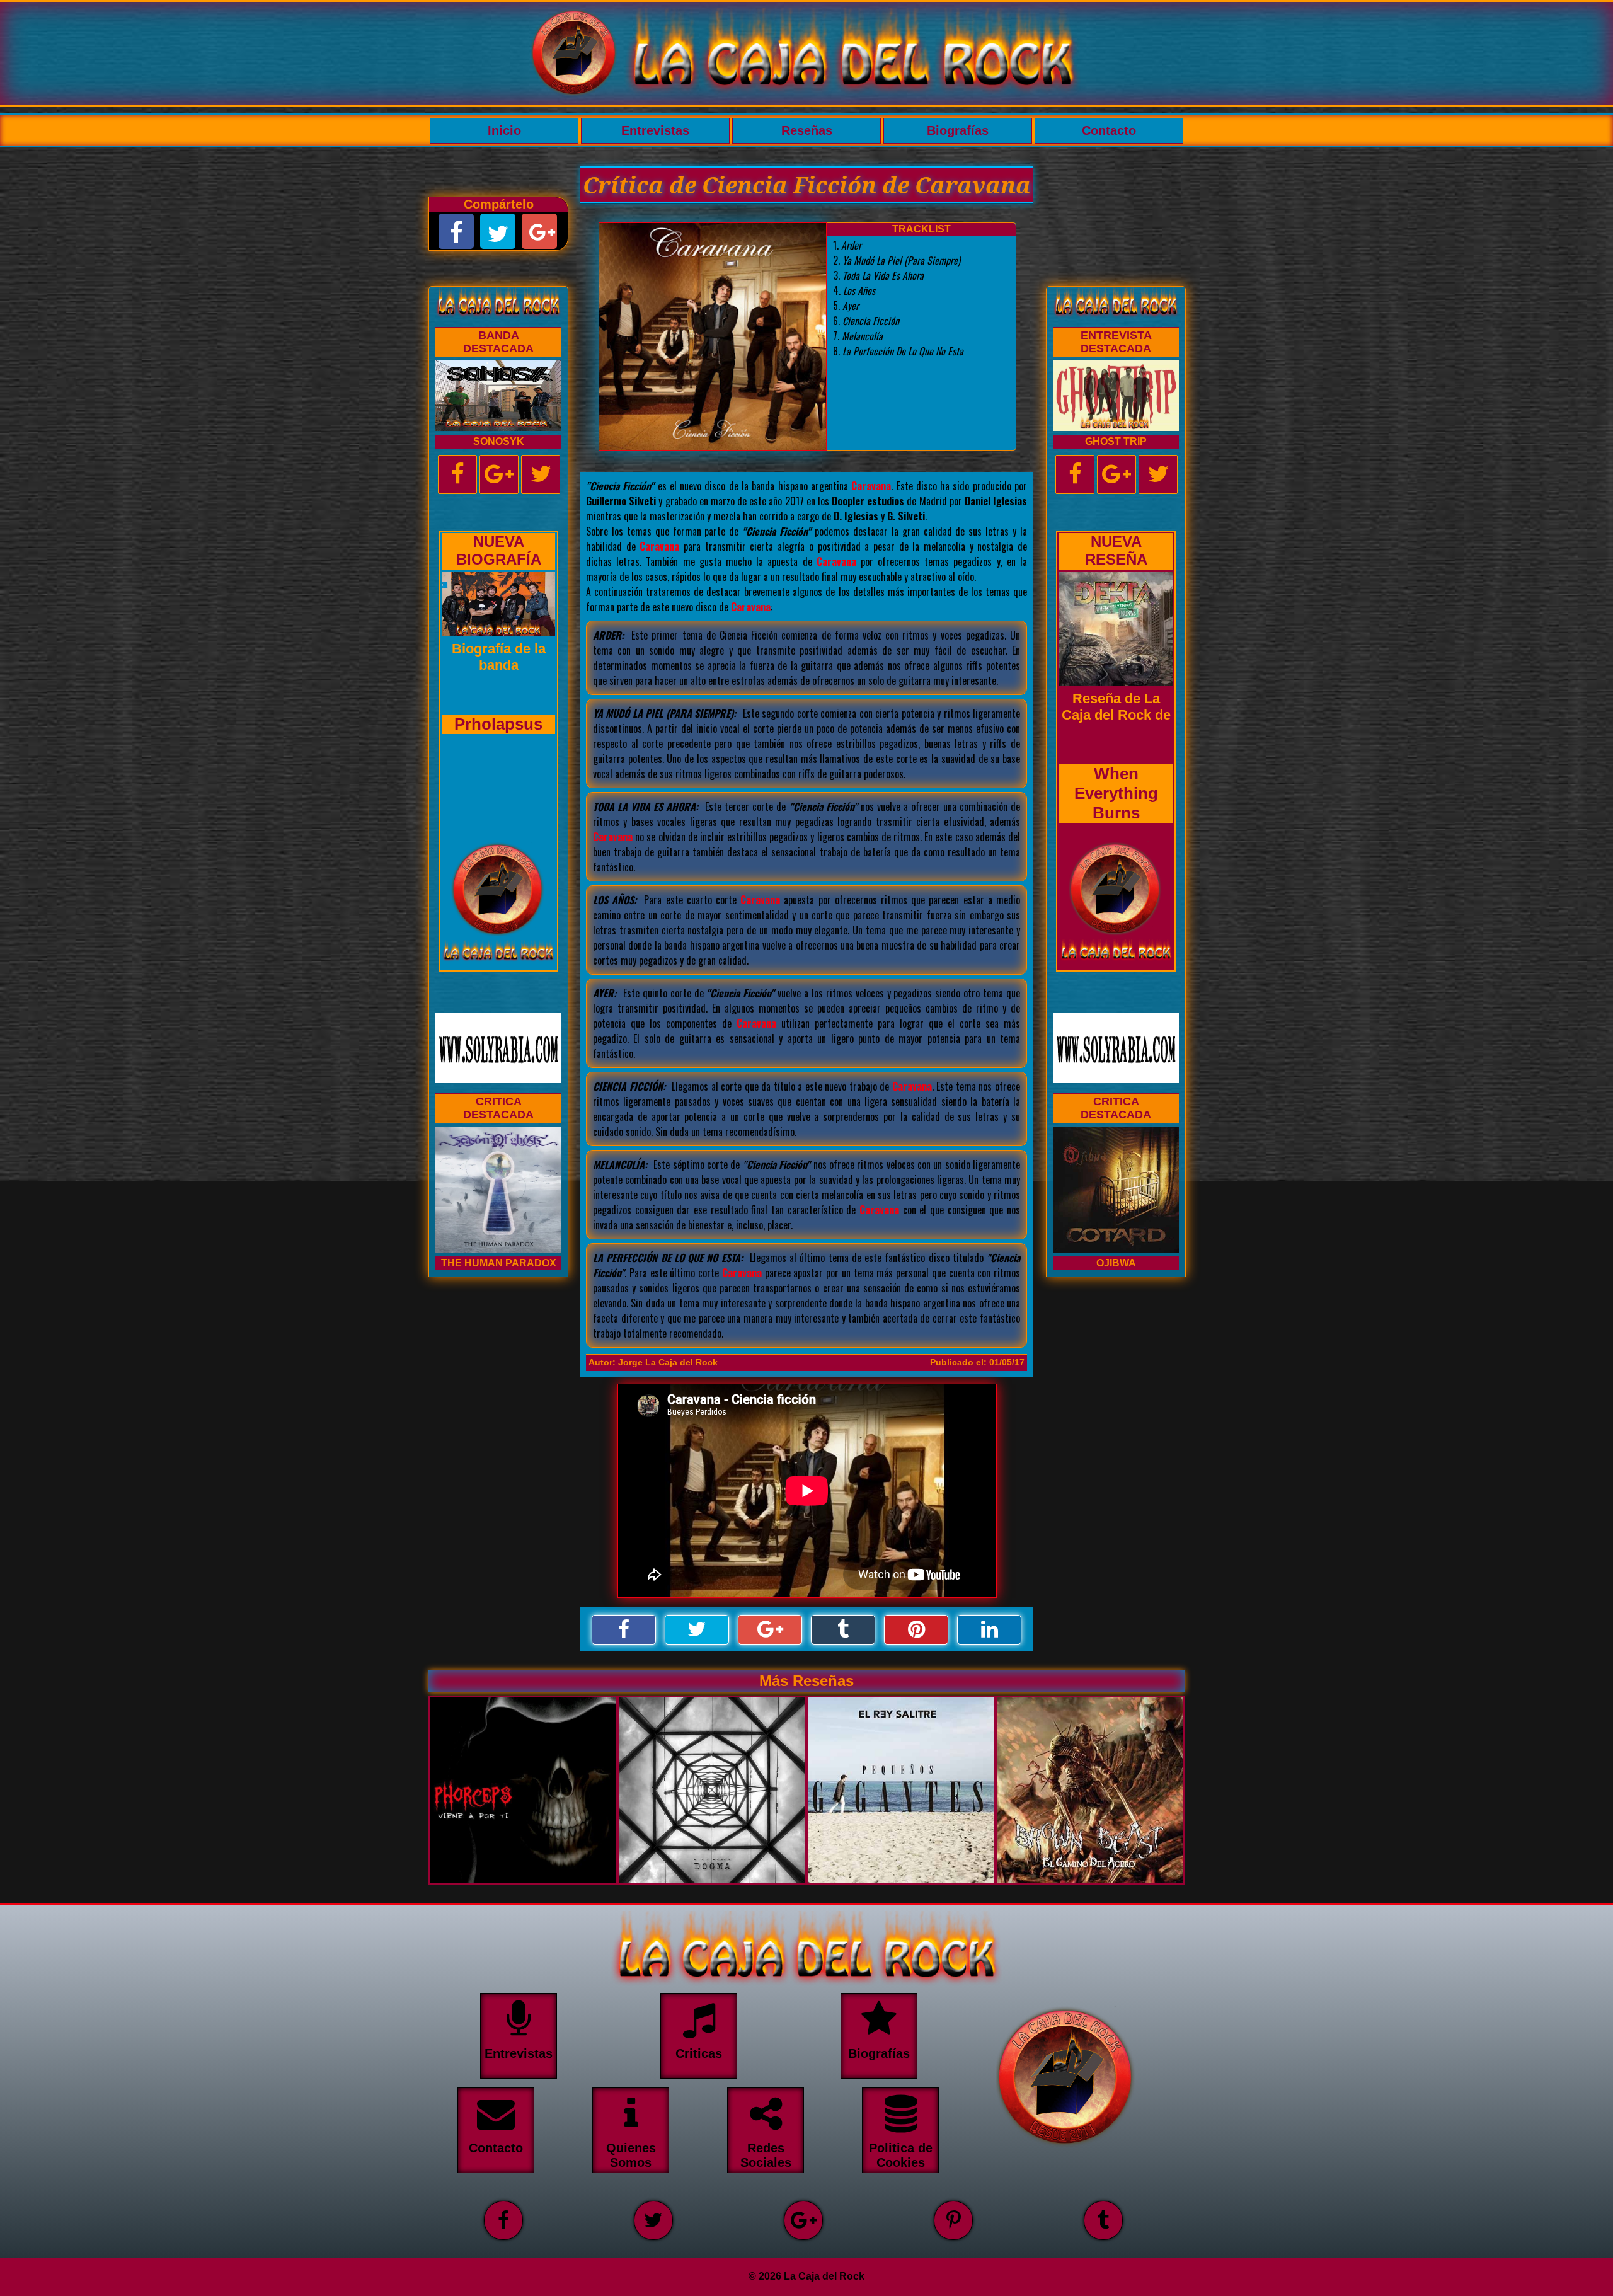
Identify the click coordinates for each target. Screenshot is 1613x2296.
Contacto (1109, 130)
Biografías (958, 130)
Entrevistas (655, 130)
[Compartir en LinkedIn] (989, 1630)
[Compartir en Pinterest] (916, 1630)
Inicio (504, 130)
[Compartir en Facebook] (624, 1630)
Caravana (871, 486)
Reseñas (807, 130)
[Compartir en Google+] (770, 1630)
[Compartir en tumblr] (843, 1630)
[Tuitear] (697, 1630)
